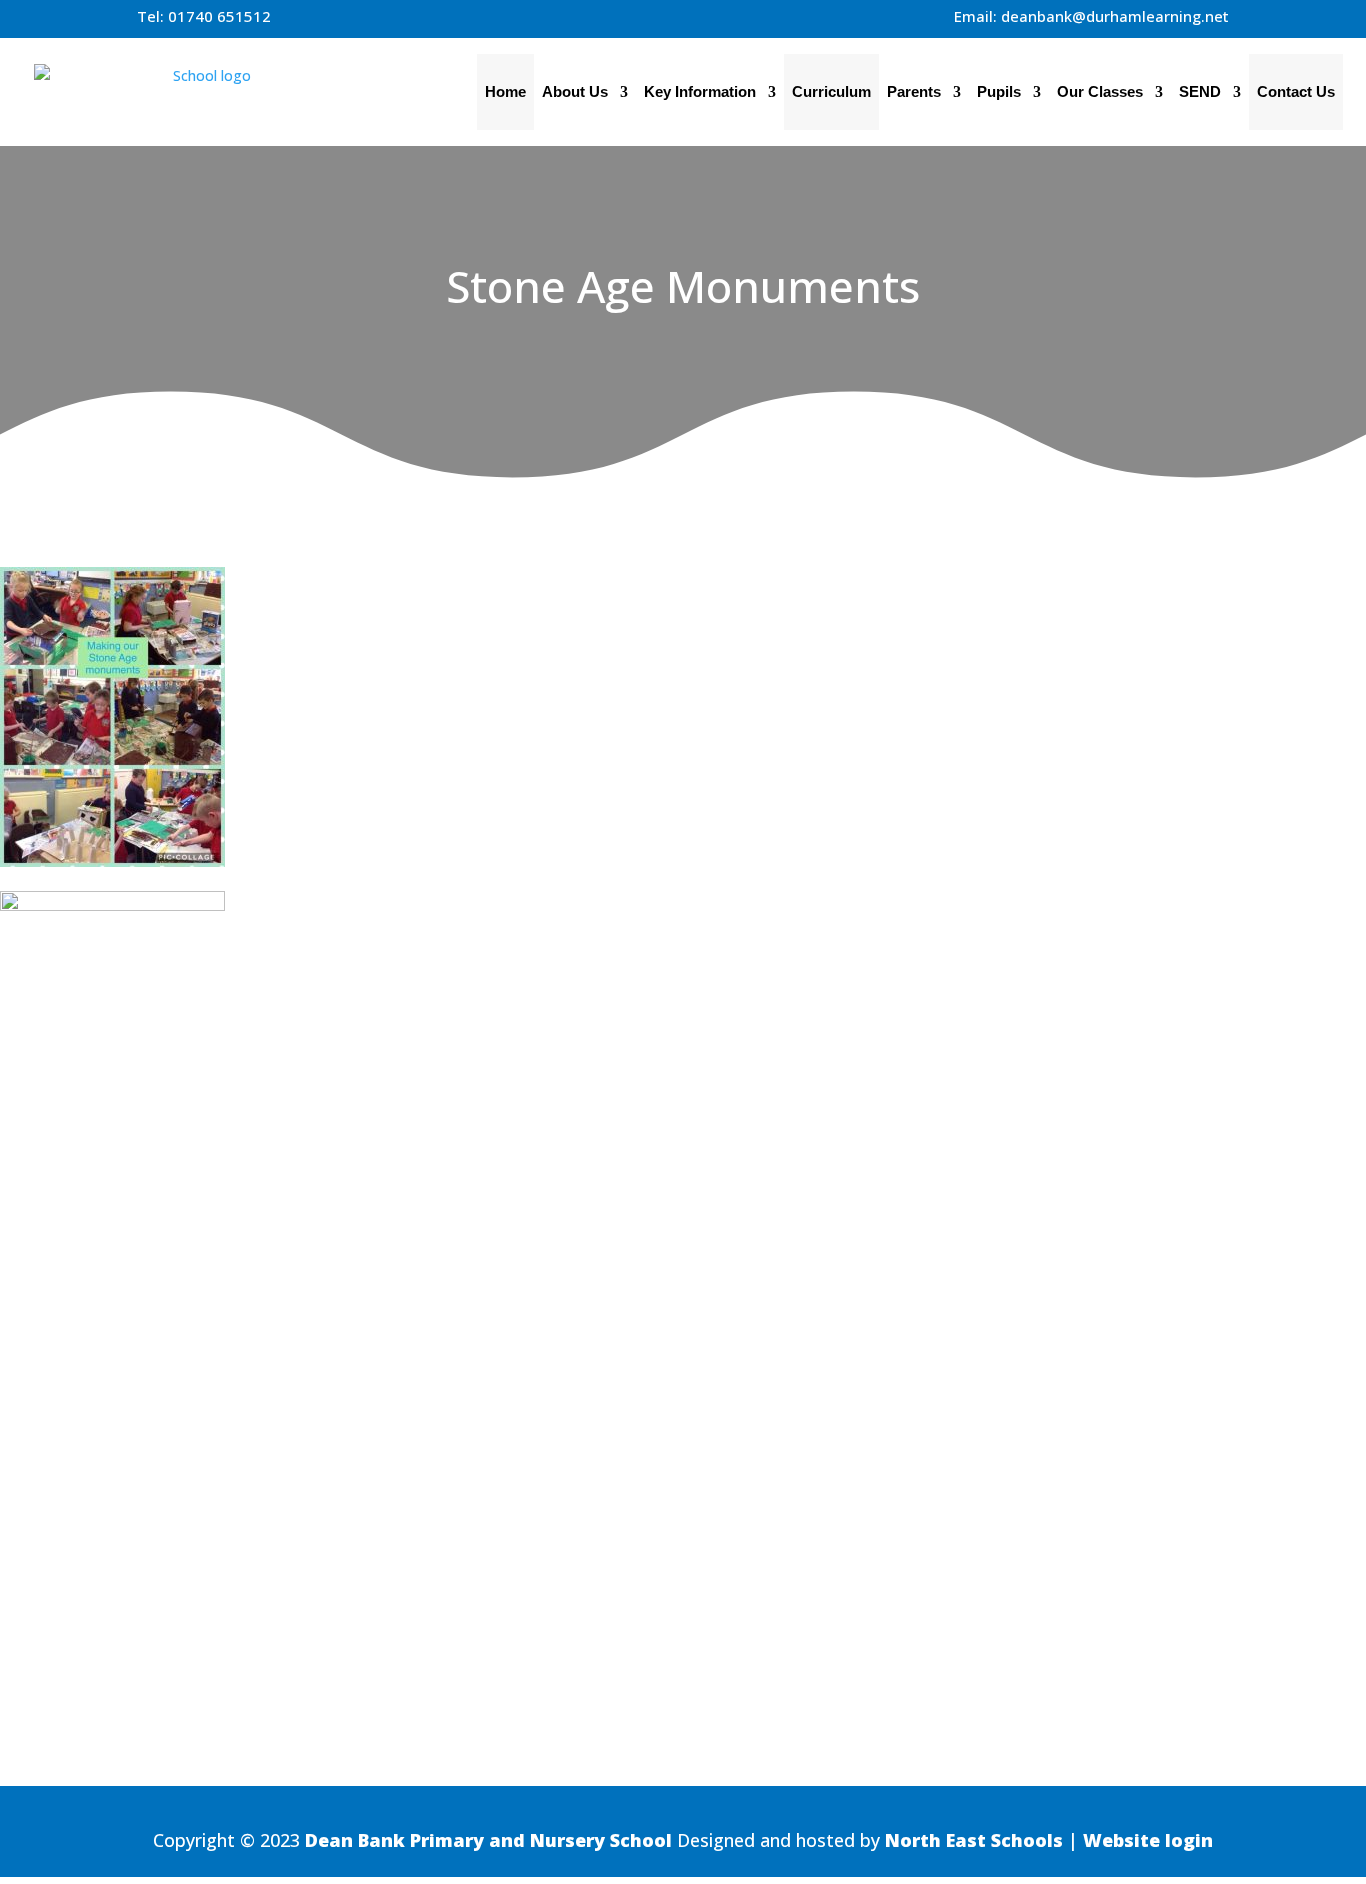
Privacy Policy (1199, 1565)
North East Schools (974, 1840)
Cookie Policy (1200, 1595)
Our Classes (1100, 91)
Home (505, 91)
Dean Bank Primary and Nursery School (488, 1840)
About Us (575, 91)
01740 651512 (219, 16)
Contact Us (1296, 91)
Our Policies (1205, 1534)
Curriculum (831, 91)
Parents (914, 91)
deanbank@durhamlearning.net (1115, 16)
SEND (1200, 91)
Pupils (999, 91)
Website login (1148, 1840)
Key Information (700, 91)
